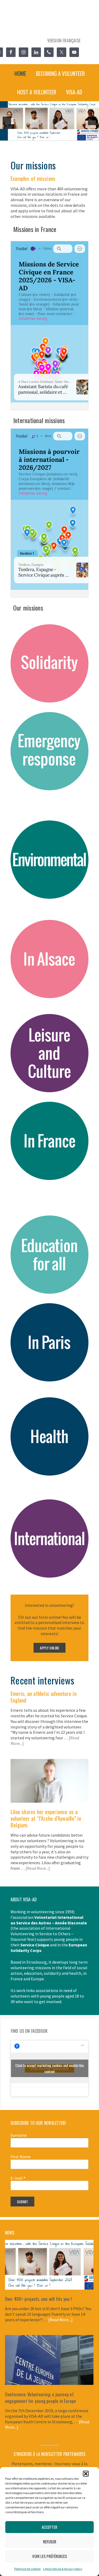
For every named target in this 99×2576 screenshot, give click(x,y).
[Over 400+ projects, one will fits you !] (49, 2291)
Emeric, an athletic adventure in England (44, 1697)
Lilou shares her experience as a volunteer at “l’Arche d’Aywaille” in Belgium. (46, 1818)
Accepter (49, 2527)
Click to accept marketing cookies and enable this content (50, 2068)
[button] (86, 2474)
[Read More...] (38, 1868)
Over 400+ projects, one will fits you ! (38, 2299)
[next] (92, 121)
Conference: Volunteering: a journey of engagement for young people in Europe (41, 2398)
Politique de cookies (27, 2569)
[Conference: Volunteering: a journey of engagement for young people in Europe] (49, 2386)
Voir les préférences (50, 2556)
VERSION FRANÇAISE (64, 41)
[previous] (7, 121)
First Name (21, 2157)
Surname (19, 2135)
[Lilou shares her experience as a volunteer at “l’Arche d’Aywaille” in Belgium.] (49, 1804)
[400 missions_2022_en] (49, 121)
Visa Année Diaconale (49, 17)
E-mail (18, 2178)
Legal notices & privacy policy (63, 2569)
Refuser (50, 2542)
